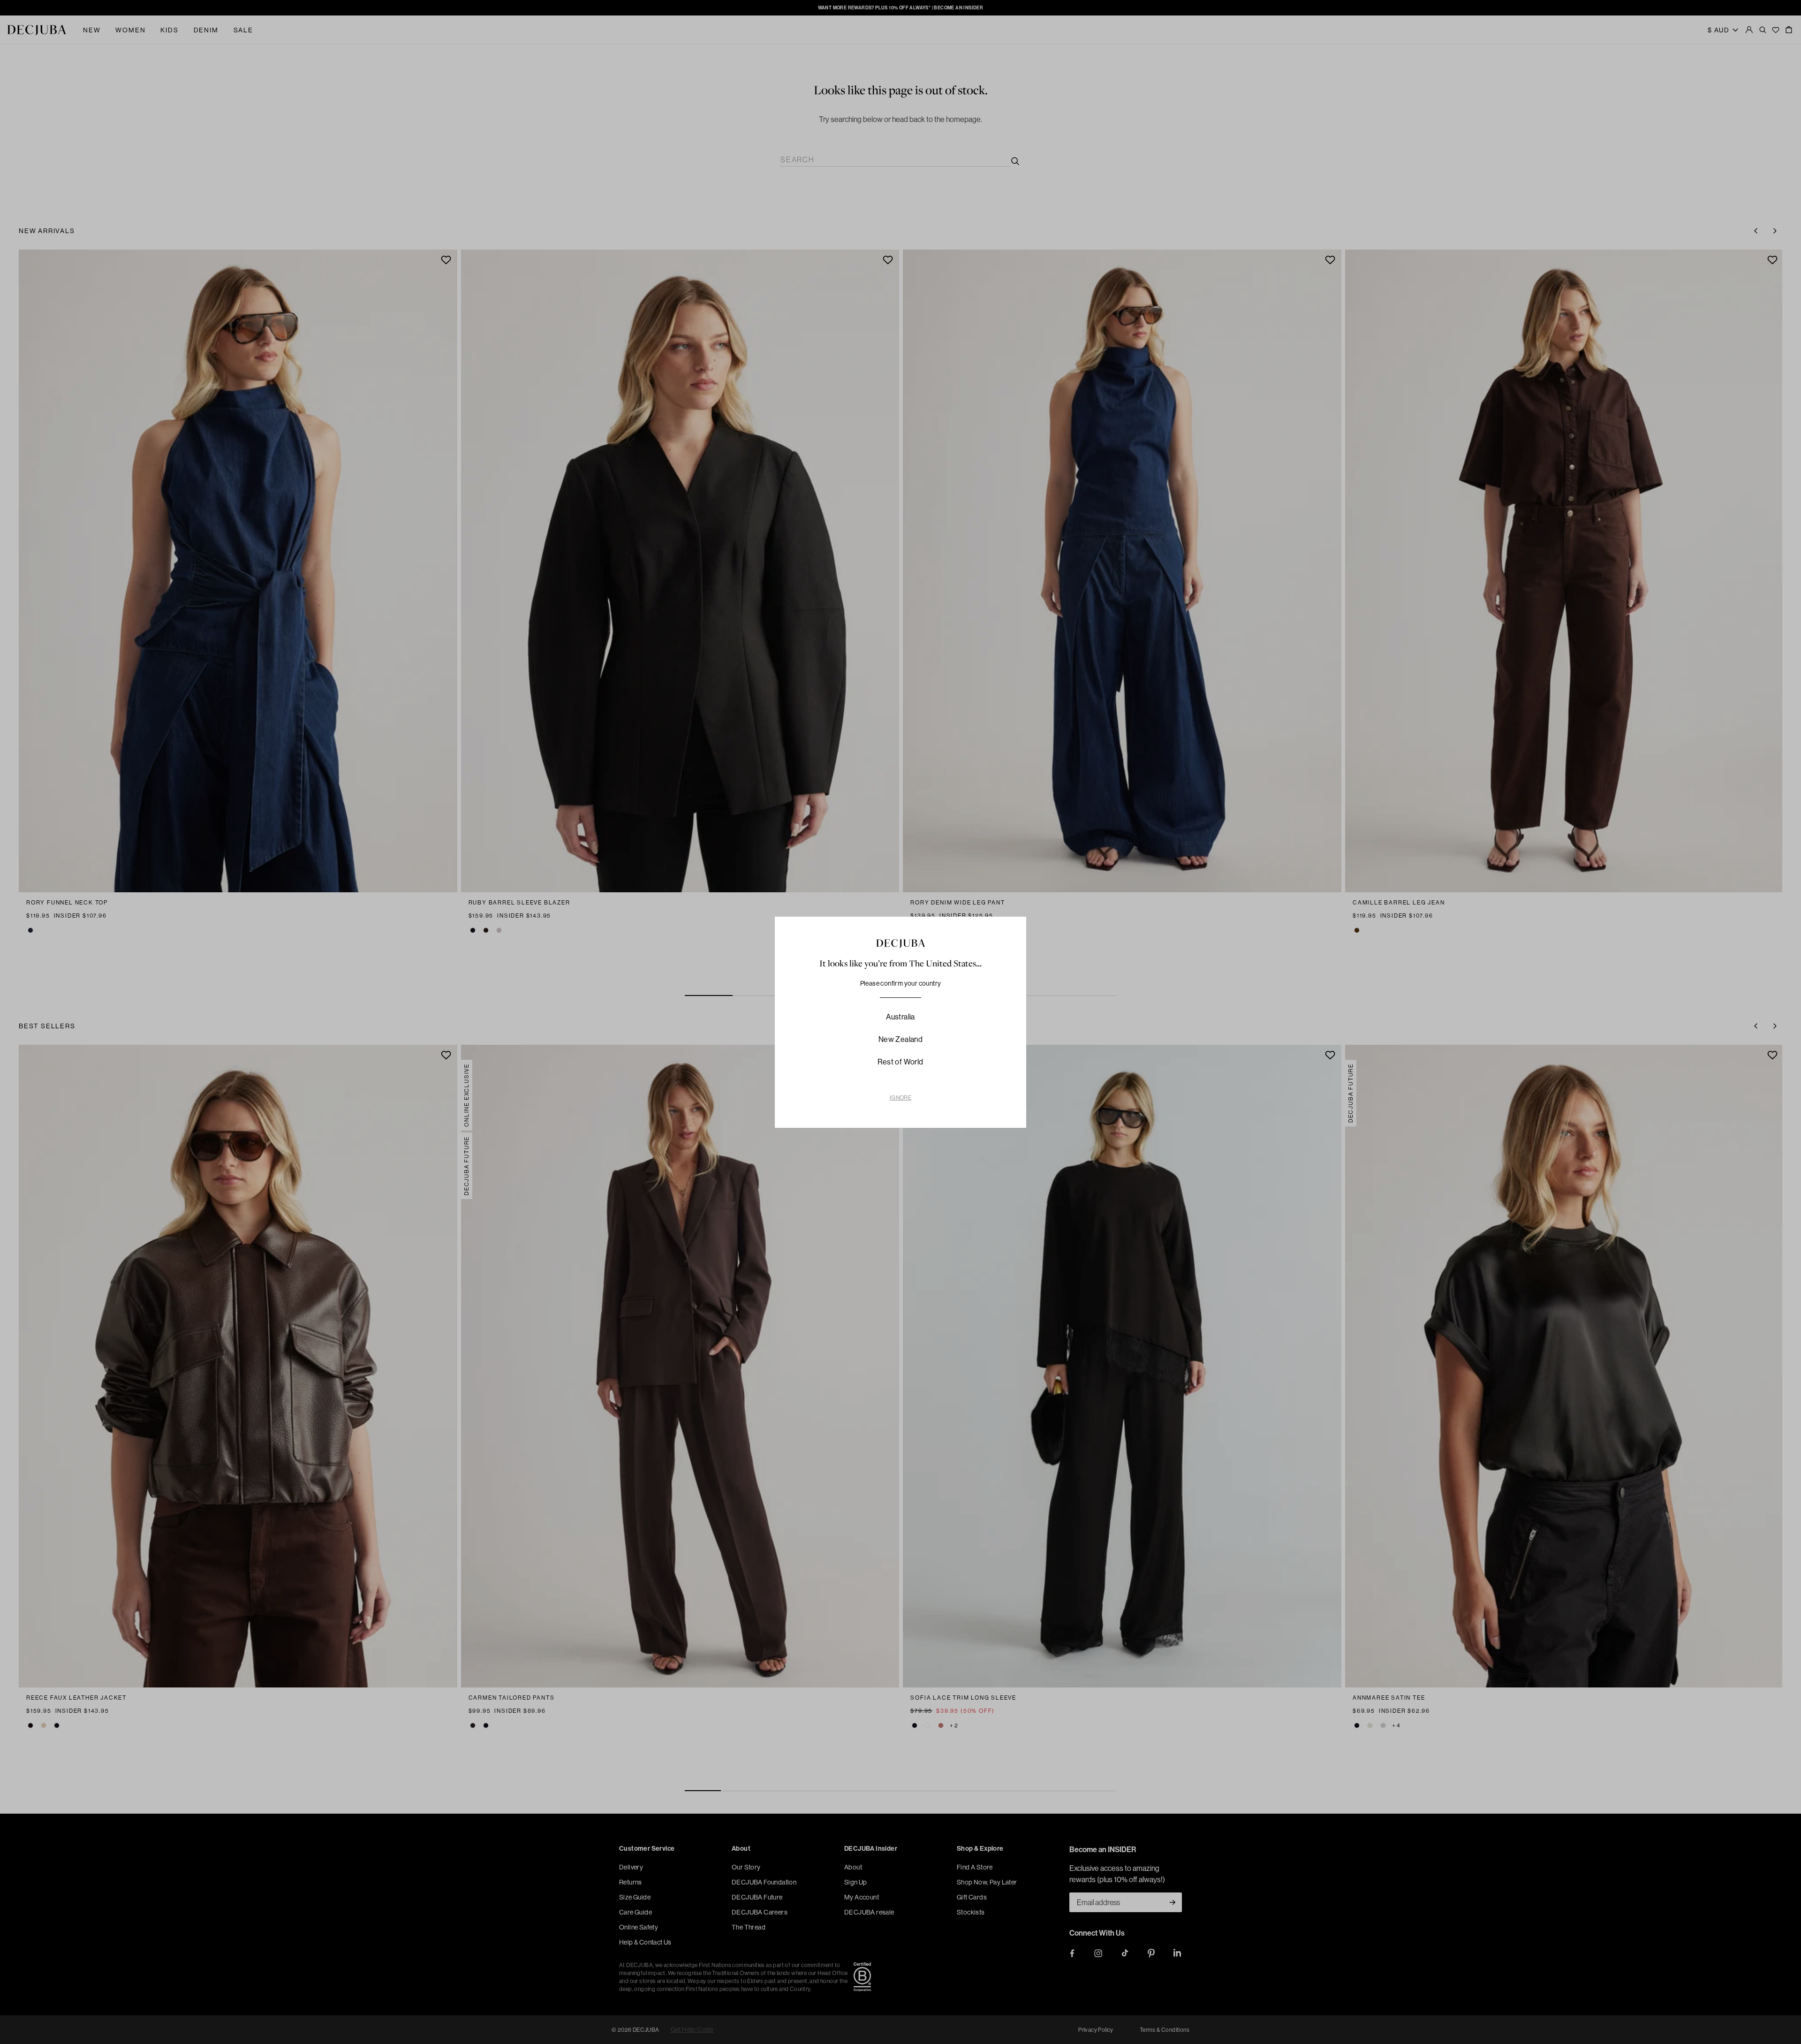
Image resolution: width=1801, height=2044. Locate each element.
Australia (900, 1017)
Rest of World (900, 1062)
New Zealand (900, 1039)
